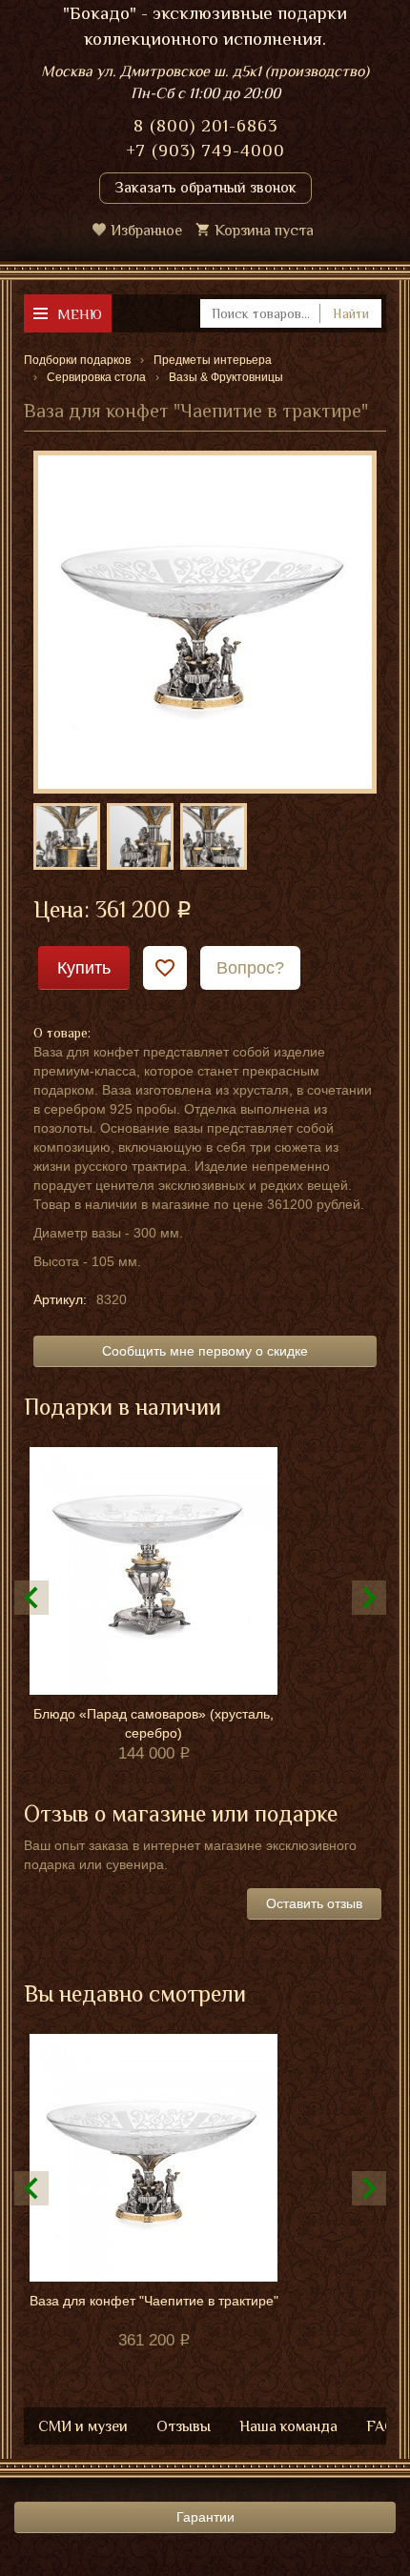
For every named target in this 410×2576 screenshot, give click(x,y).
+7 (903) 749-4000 (205, 151)
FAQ (381, 2426)
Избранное (146, 231)
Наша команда (288, 2426)
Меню (80, 314)
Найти (351, 313)
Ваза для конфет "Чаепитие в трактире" (154, 2301)
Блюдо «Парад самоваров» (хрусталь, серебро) (154, 1723)
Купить (84, 968)
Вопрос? (250, 968)
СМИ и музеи (83, 2426)
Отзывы (184, 2426)
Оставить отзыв (314, 1903)
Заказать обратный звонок (205, 188)
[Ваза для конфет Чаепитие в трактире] (205, 621)
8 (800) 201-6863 (205, 126)
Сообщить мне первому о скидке (205, 1351)
